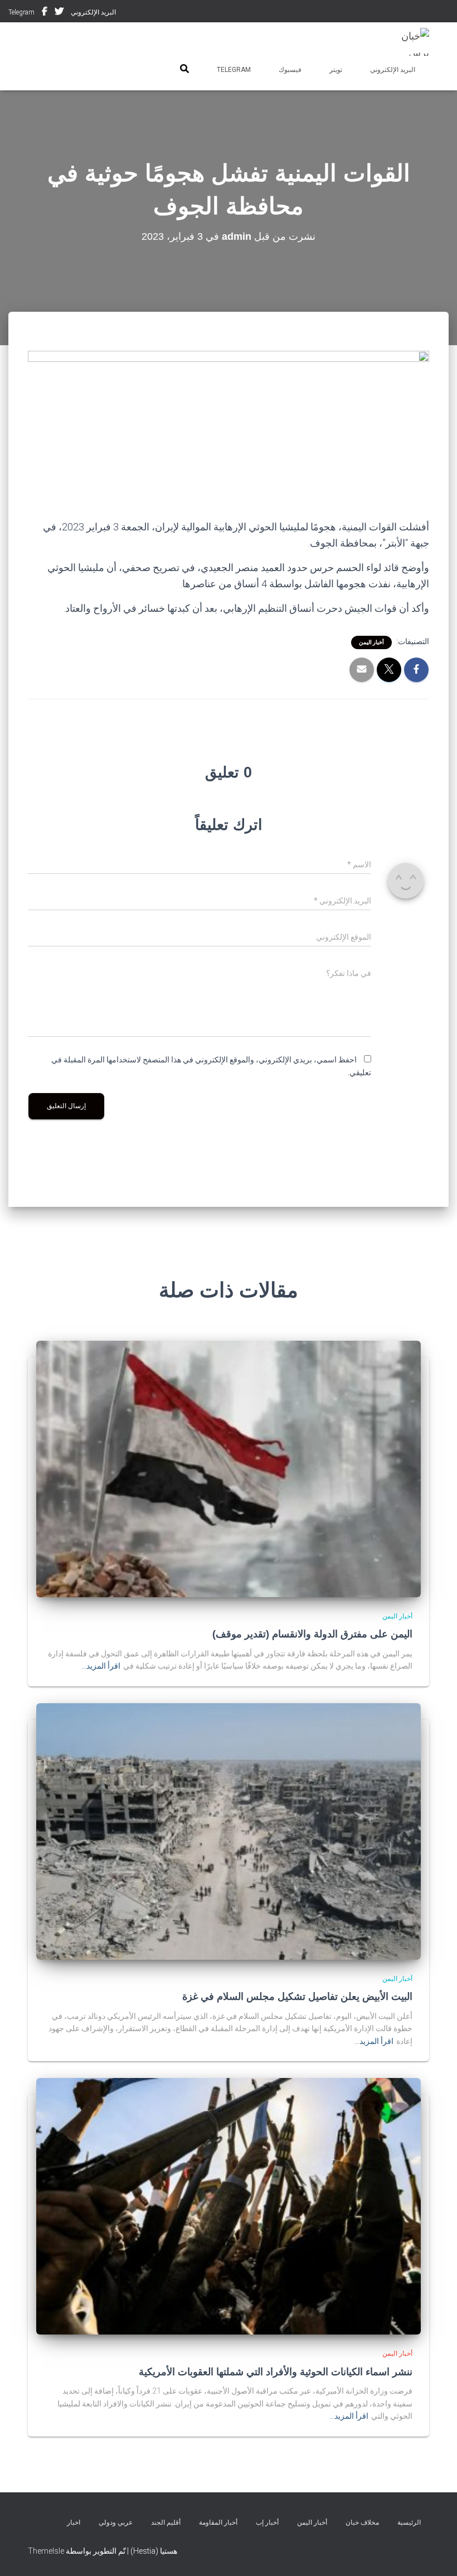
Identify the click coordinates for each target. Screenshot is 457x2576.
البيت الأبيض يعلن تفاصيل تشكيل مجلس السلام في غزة (297, 1997)
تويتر (59, 13)
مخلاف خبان (362, 2522)
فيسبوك (45, 13)
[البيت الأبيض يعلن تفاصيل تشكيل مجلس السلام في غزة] (229, 1831)
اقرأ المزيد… (101, 1666)
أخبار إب (267, 2522)
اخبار (74, 2522)
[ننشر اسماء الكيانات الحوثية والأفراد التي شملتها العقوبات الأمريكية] (229, 2206)
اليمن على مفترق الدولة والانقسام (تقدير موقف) (312, 1634)
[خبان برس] (408, 42)
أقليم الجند (166, 2522)
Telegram (21, 12)
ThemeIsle (46, 2551)
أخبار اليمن (371, 642)
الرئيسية (409, 2522)
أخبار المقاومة (218, 2522)
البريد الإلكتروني (93, 12)
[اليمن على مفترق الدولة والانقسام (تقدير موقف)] (229, 1468)
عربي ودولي (116, 2522)
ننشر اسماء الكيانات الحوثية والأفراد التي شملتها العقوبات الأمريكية (276, 2372)
